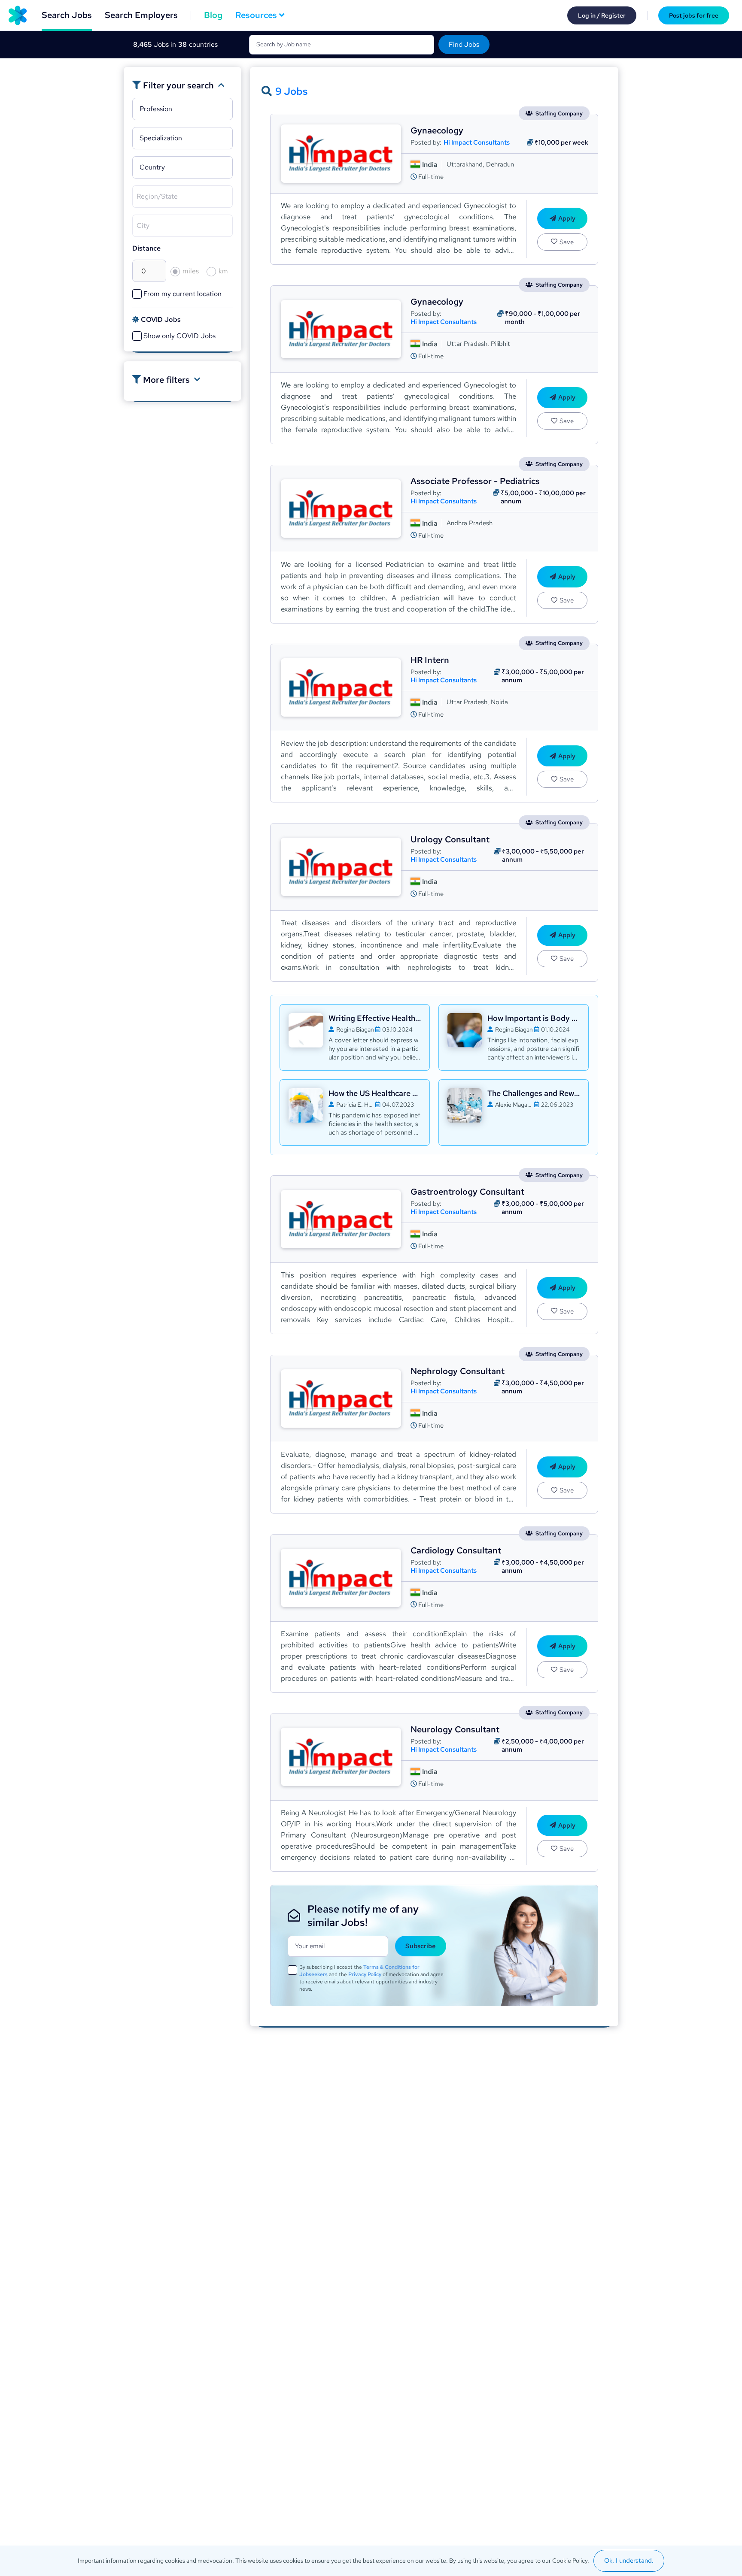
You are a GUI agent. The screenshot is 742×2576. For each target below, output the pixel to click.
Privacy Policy (365, 1974)
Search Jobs (67, 15)
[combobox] (185, 111)
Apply (567, 218)
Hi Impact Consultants (477, 143)
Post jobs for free (694, 15)
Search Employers (141, 15)
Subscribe (421, 1946)
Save (567, 242)
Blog (213, 15)
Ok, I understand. (629, 2561)
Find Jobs (464, 44)
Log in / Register (602, 15)
